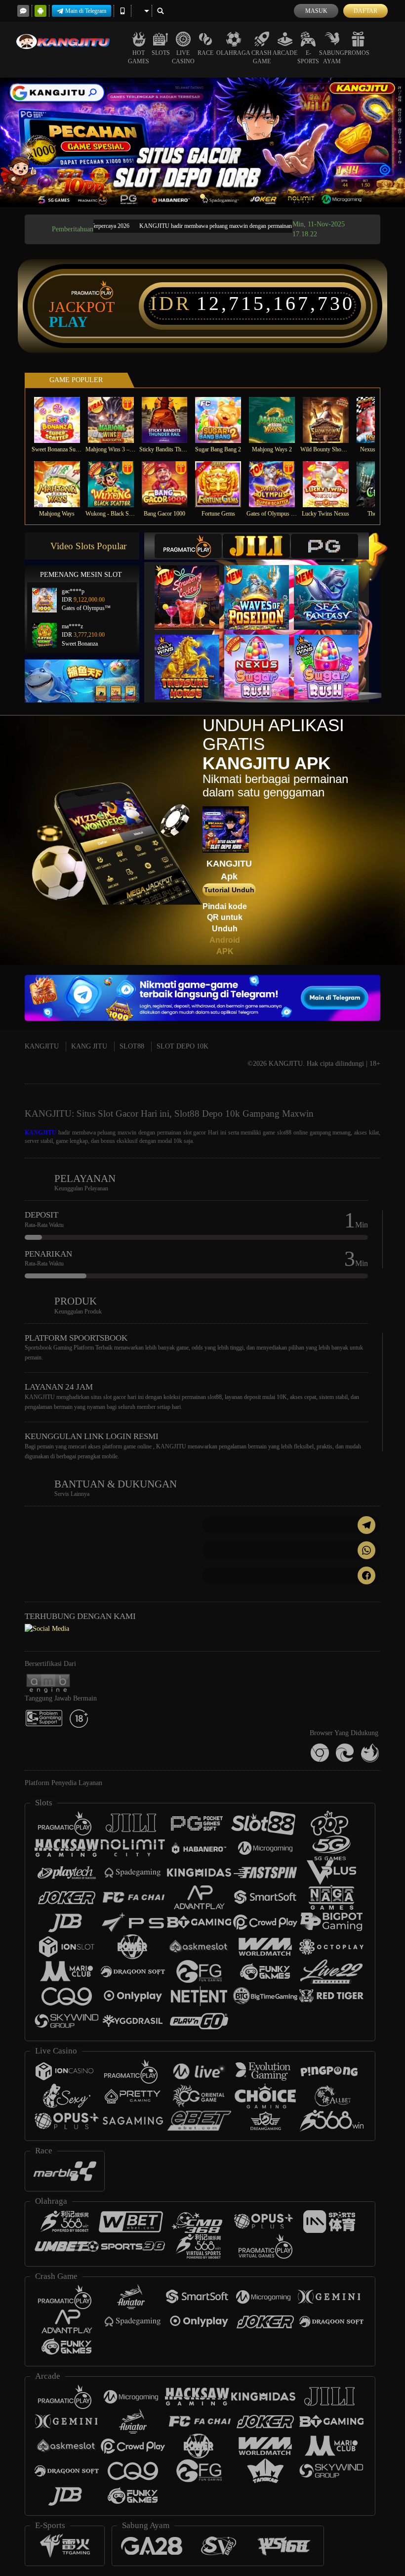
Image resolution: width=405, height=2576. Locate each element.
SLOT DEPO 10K (182, 1046)
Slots (161, 53)
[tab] (188, 546)
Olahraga (233, 53)
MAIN (63, 419)
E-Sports (308, 57)
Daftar (365, 11)
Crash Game (262, 57)
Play (68, 322)
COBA (193, 587)
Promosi (358, 53)
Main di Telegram (86, 11)
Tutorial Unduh (229, 890)
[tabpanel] (202, 142)
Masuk (316, 11)
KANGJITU (42, 1046)
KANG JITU (89, 1046)
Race (205, 53)
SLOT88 (132, 1046)
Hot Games (139, 57)
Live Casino (183, 57)
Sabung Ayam (332, 57)
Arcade (285, 53)
